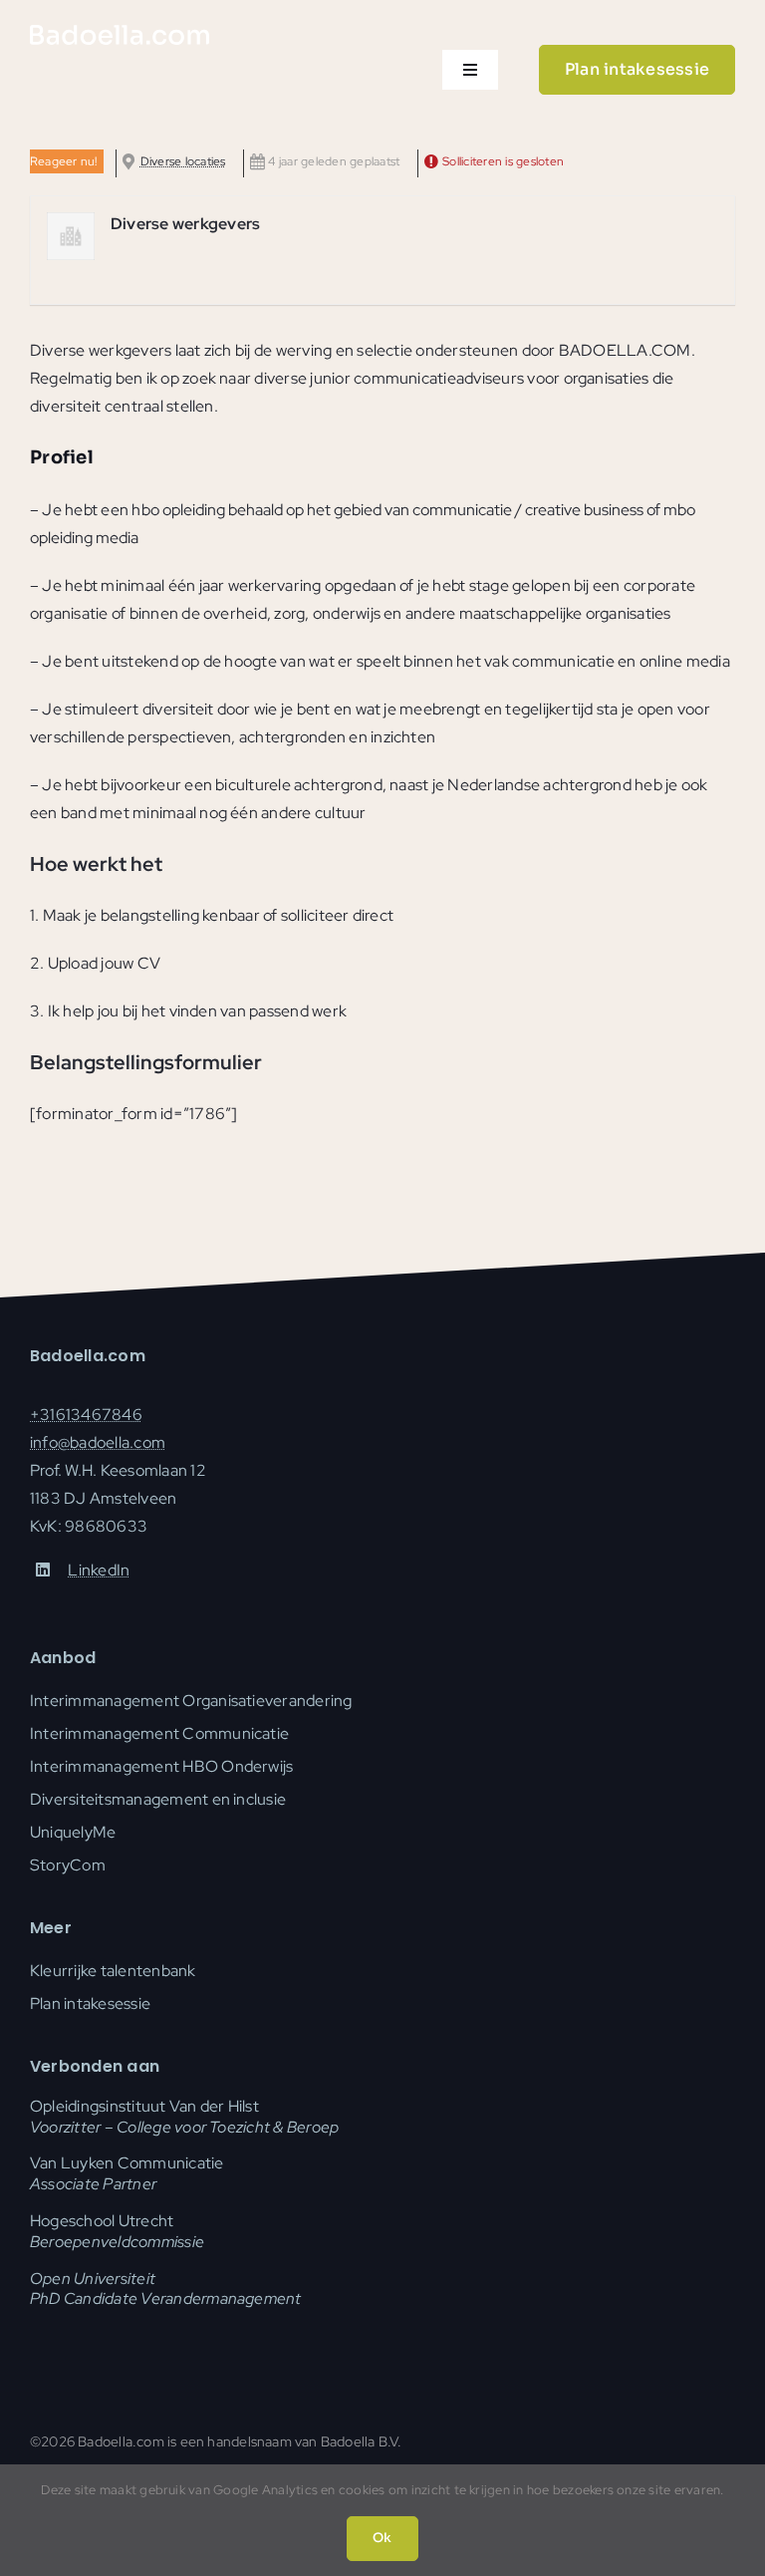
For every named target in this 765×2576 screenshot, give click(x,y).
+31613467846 (86, 1415)
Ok (382, 2538)
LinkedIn (99, 1570)
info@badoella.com (98, 1442)
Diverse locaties (183, 161)
